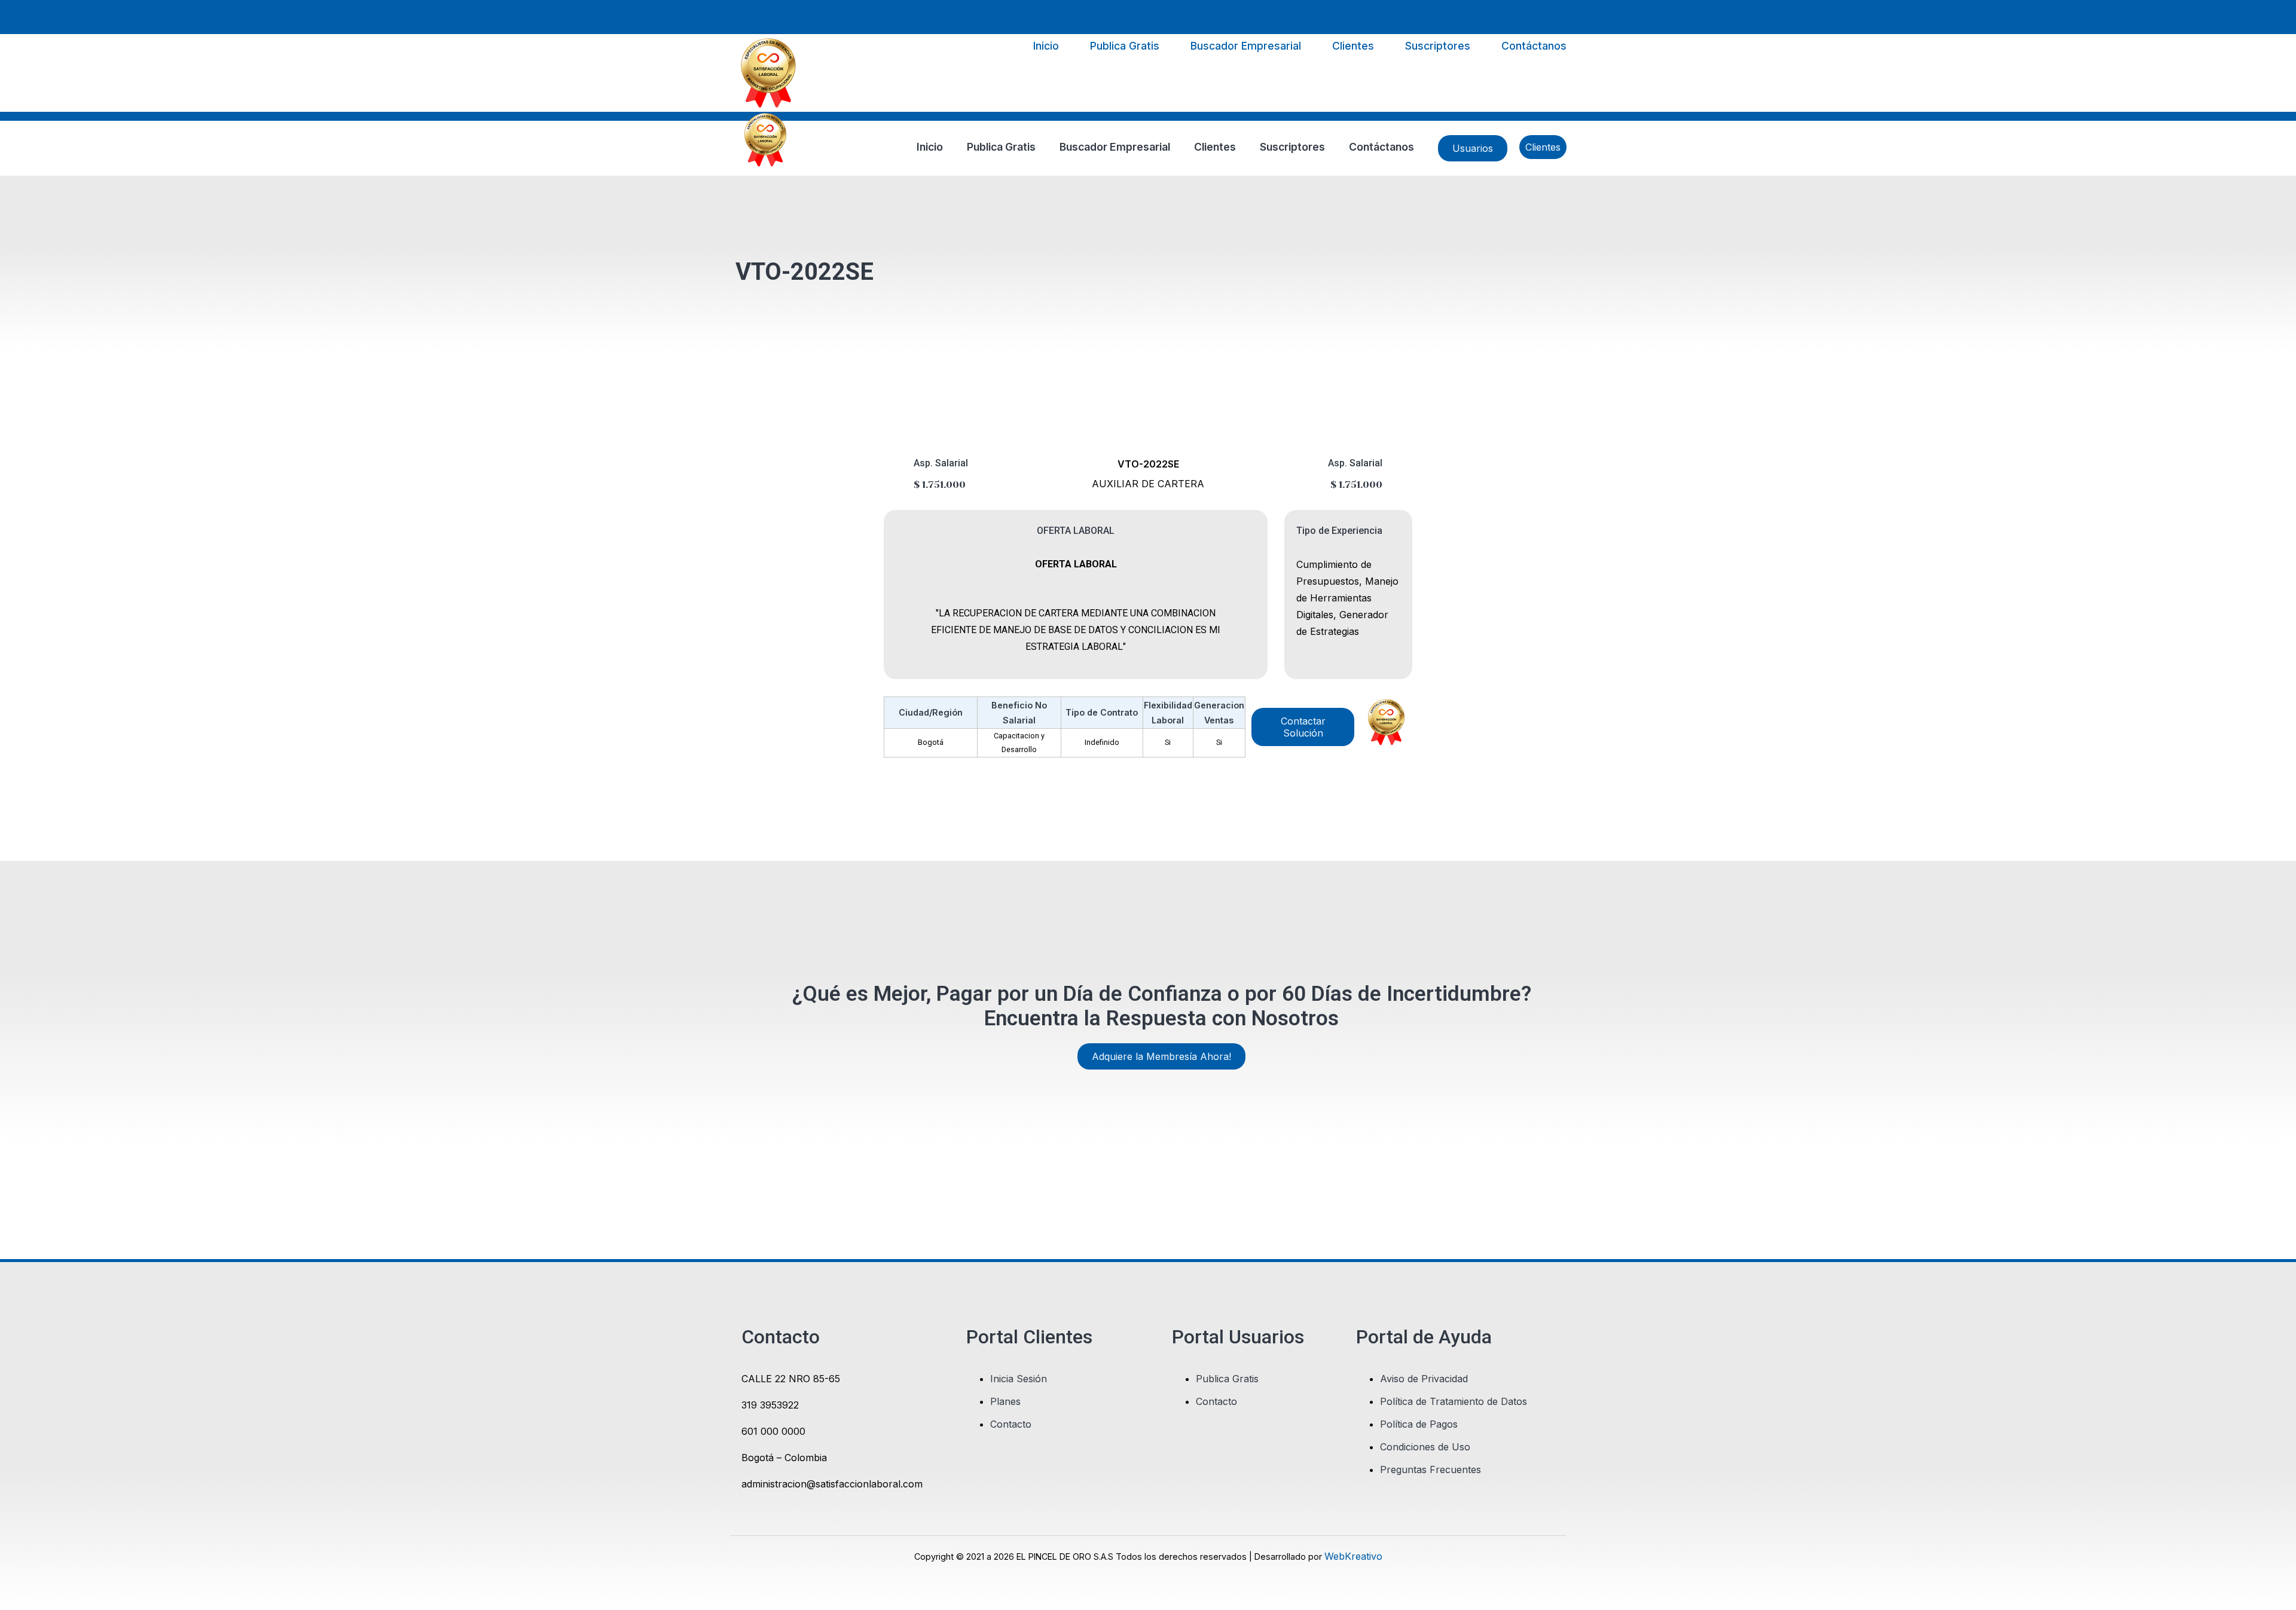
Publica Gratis (1125, 46)
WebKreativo (1353, 1556)
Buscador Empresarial (1246, 46)
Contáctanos (1534, 46)
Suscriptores (1438, 46)
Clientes (752, 16)
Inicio (1046, 46)
